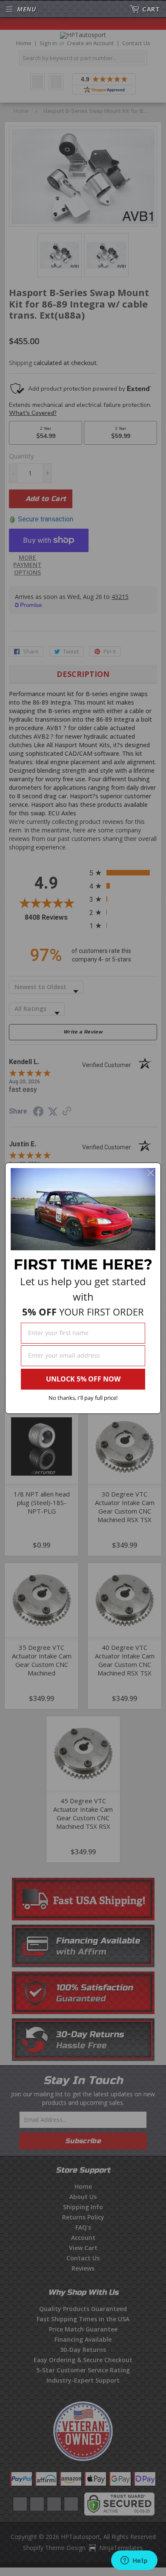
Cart (151, 9)
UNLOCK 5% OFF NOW (83, 1379)
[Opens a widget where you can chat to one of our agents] (134, 2561)
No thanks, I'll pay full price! (83, 1398)
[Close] (151, 1173)
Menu (26, 9)
